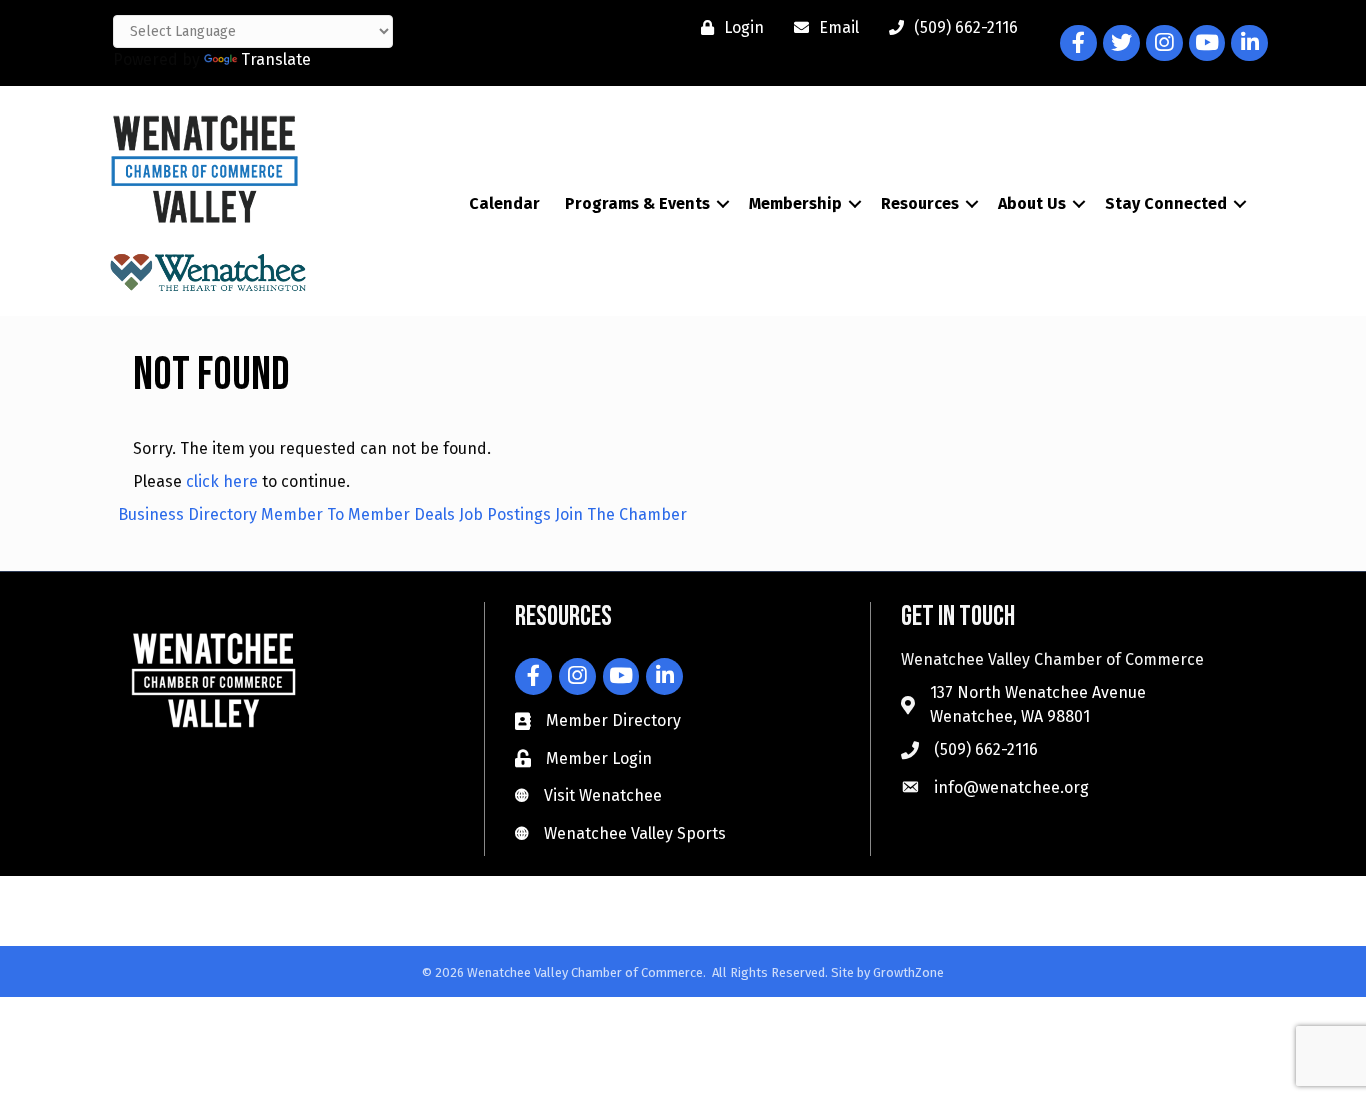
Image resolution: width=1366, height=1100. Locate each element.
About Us (1032, 203)
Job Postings (505, 514)
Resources (920, 203)
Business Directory (187, 514)
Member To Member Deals (358, 514)
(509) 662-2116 (986, 749)
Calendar (504, 203)
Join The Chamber (621, 514)
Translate (276, 59)
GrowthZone (908, 972)
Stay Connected (1166, 203)
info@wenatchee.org (1011, 787)
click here (222, 481)
